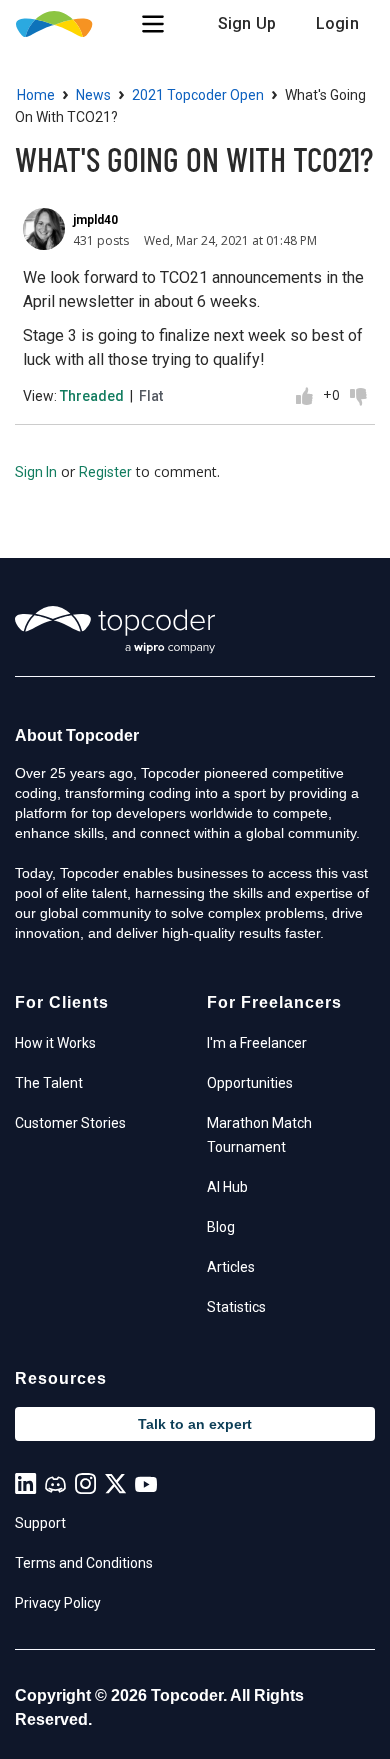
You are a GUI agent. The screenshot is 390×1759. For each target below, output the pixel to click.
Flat (151, 396)
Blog (221, 1227)
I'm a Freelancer (257, 1043)
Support (40, 1523)
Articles (231, 1267)
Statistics (236, 1307)
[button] (153, 24)
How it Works (55, 1043)
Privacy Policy (58, 1603)
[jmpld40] (44, 229)
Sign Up (247, 23)
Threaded (92, 396)
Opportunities (250, 1083)
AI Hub (227, 1187)
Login (337, 23)
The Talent (49, 1083)
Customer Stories (70, 1123)
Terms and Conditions (84, 1563)
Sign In (36, 472)
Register (105, 472)
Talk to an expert (195, 1424)
